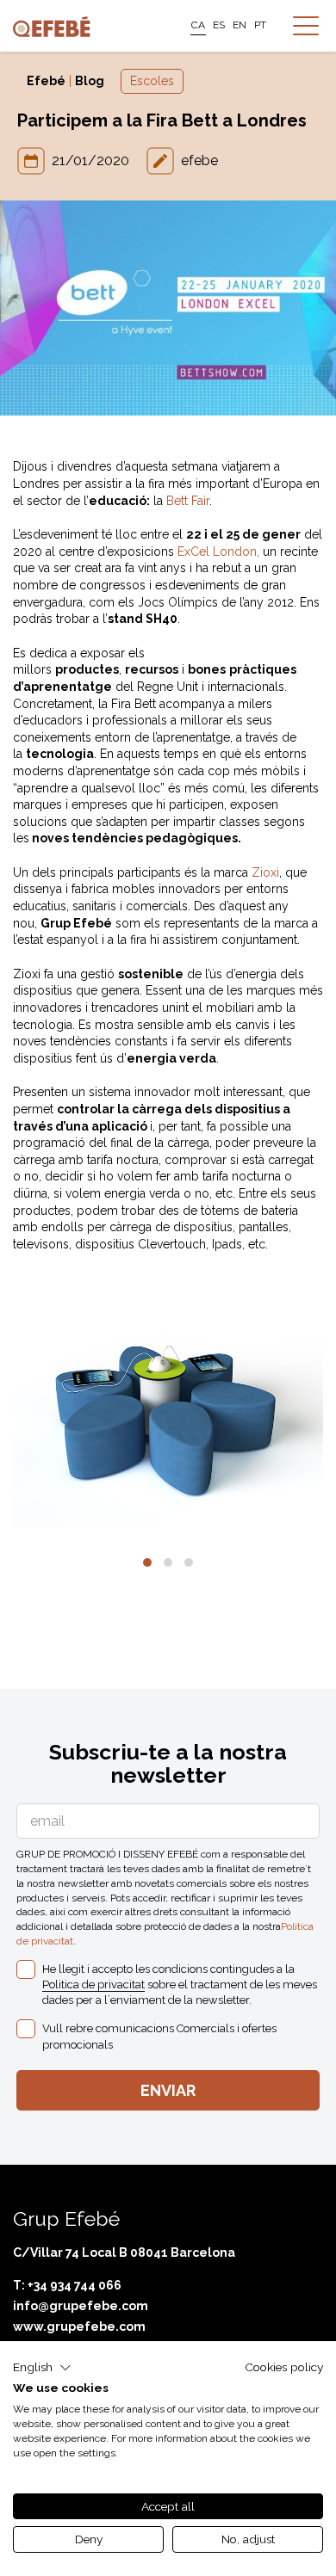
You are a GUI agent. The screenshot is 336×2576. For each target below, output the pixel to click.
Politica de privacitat (93, 1984)
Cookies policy (284, 2367)
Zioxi (265, 872)
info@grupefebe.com (81, 2306)
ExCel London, (218, 552)
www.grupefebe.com (79, 2326)
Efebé (46, 81)
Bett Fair (188, 501)
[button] (147, 1562)
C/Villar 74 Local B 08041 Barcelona (124, 2252)
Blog (90, 81)
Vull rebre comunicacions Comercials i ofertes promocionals (159, 2036)
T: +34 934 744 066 (67, 2285)
